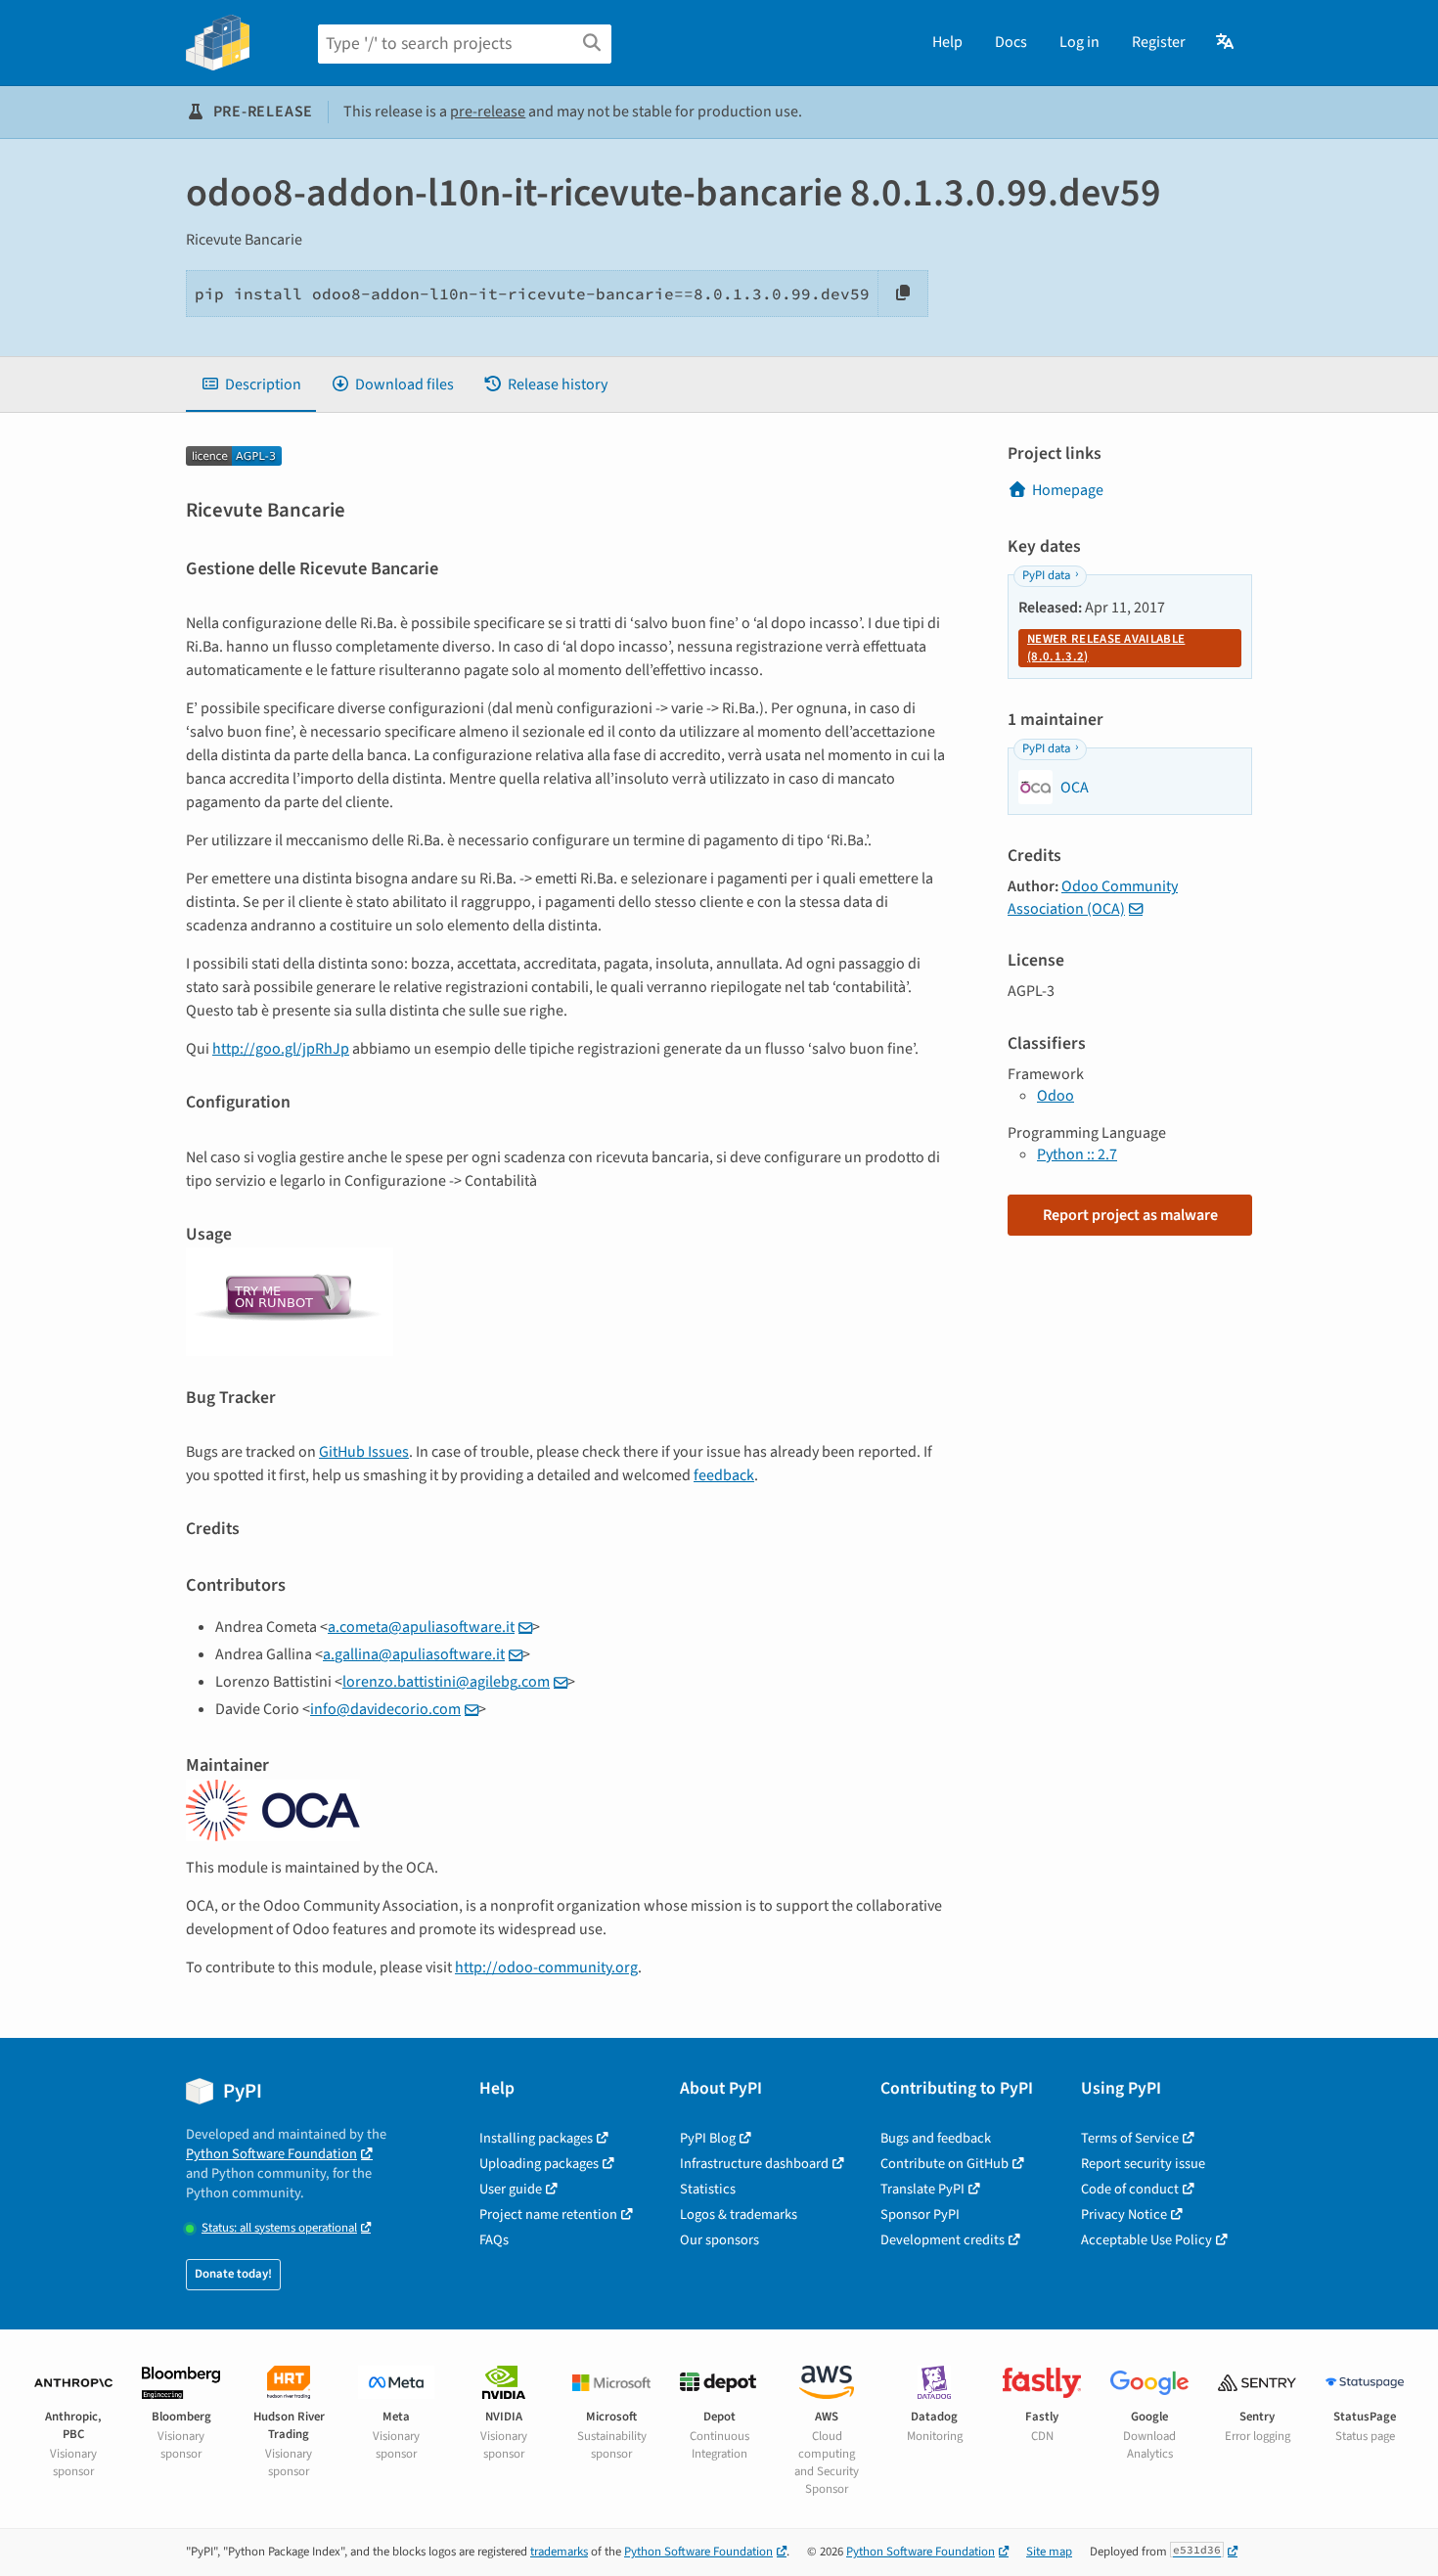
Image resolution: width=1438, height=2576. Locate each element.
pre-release (488, 112)
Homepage (1068, 490)
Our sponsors (719, 2240)
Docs (1011, 42)
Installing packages (536, 2138)
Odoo (1056, 1096)
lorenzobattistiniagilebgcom (446, 1682)
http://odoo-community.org (546, 1967)
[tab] (251, 384)
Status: (279, 2228)
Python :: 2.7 (1077, 1154)
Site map (1049, 2552)
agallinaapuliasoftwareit (414, 1654)
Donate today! (233, 2274)
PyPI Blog (708, 2138)
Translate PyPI (922, 2189)
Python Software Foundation (271, 2154)
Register (1159, 42)
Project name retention (548, 2214)
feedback (724, 1475)
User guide (511, 2189)
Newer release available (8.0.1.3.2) (1106, 648)
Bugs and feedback (936, 2138)
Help (947, 42)
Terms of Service (1130, 2138)
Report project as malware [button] (1130, 1215)
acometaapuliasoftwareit (421, 1627)
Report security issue (1143, 2164)
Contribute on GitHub (944, 2164)
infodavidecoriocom (385, 1709)
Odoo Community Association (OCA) (1093, 897)
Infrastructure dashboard (754, 2164)
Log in (1079, 42)
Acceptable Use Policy (1146, 2240)
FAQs (494, 2240)
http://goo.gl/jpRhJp (281, 1049)
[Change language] (1226, 42)
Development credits (943, 2240)
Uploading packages (539, 2164)
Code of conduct (1130, 2189)
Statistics (708, 2189)
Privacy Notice (1124, 2214)
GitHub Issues (364, 1452)
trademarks (559, 2552)
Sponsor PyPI (920, 2214)
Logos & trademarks (739, 2214)
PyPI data (1046, 575)
